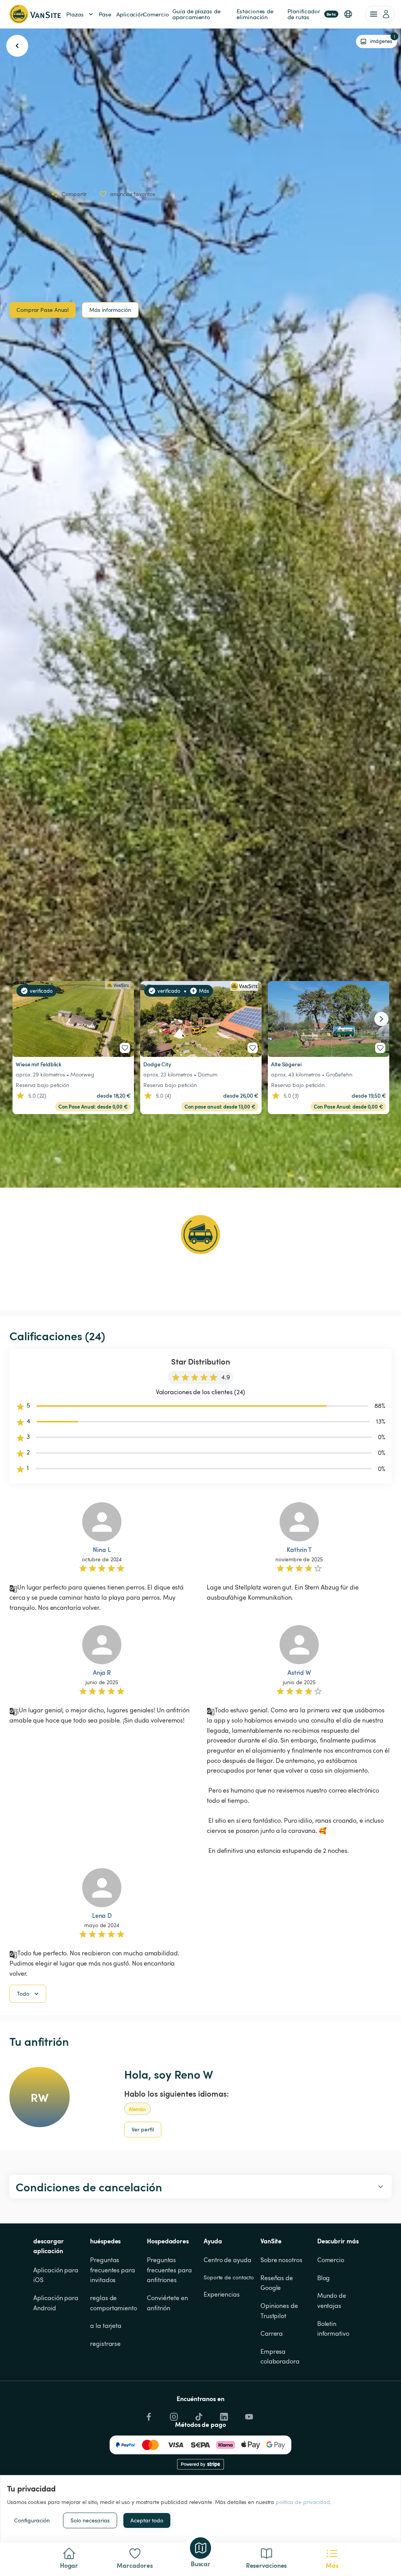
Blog (324, 2278)
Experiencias (222, 2294)
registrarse (105, 2344)
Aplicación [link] (130, 14)
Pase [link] (105, 14)
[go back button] (17, 46)
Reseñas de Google (277, 2283)
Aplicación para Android (56, 2303)
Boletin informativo (333, 2329)
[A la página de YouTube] (248, 2415)
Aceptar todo (147, 2520)
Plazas (75, 14)
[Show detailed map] (200, 1235)
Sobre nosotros (281, 2260)
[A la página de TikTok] (198, 2415)
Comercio (331, 2260)
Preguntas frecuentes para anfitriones (170, 2270)
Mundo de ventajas (332, 2301)
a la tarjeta (106, 2326)
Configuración (32, 2520)
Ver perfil (143, 2129)
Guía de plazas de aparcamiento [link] (197, 14)
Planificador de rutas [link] (312, 14)
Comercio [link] (156, 14)
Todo (23, 1994)
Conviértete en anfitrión (168, 2303)
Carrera (272, 2333)
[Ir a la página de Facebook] (148, 2415)
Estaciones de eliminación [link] (256, 14)
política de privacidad (303, 2502)
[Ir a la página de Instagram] (173, 2415)
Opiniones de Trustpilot (280, 2311)
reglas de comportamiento (114, 2303)
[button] (348, 14)
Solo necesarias (90, 2520)
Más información (110, 310)
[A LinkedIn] (223, 2415)
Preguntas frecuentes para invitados (113, 2270)
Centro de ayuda (228, 2260)
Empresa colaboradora (280, 2356)
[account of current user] (380, 14)
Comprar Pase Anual (42, 310)
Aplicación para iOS (56, 2275)
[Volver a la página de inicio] (35, 14)
